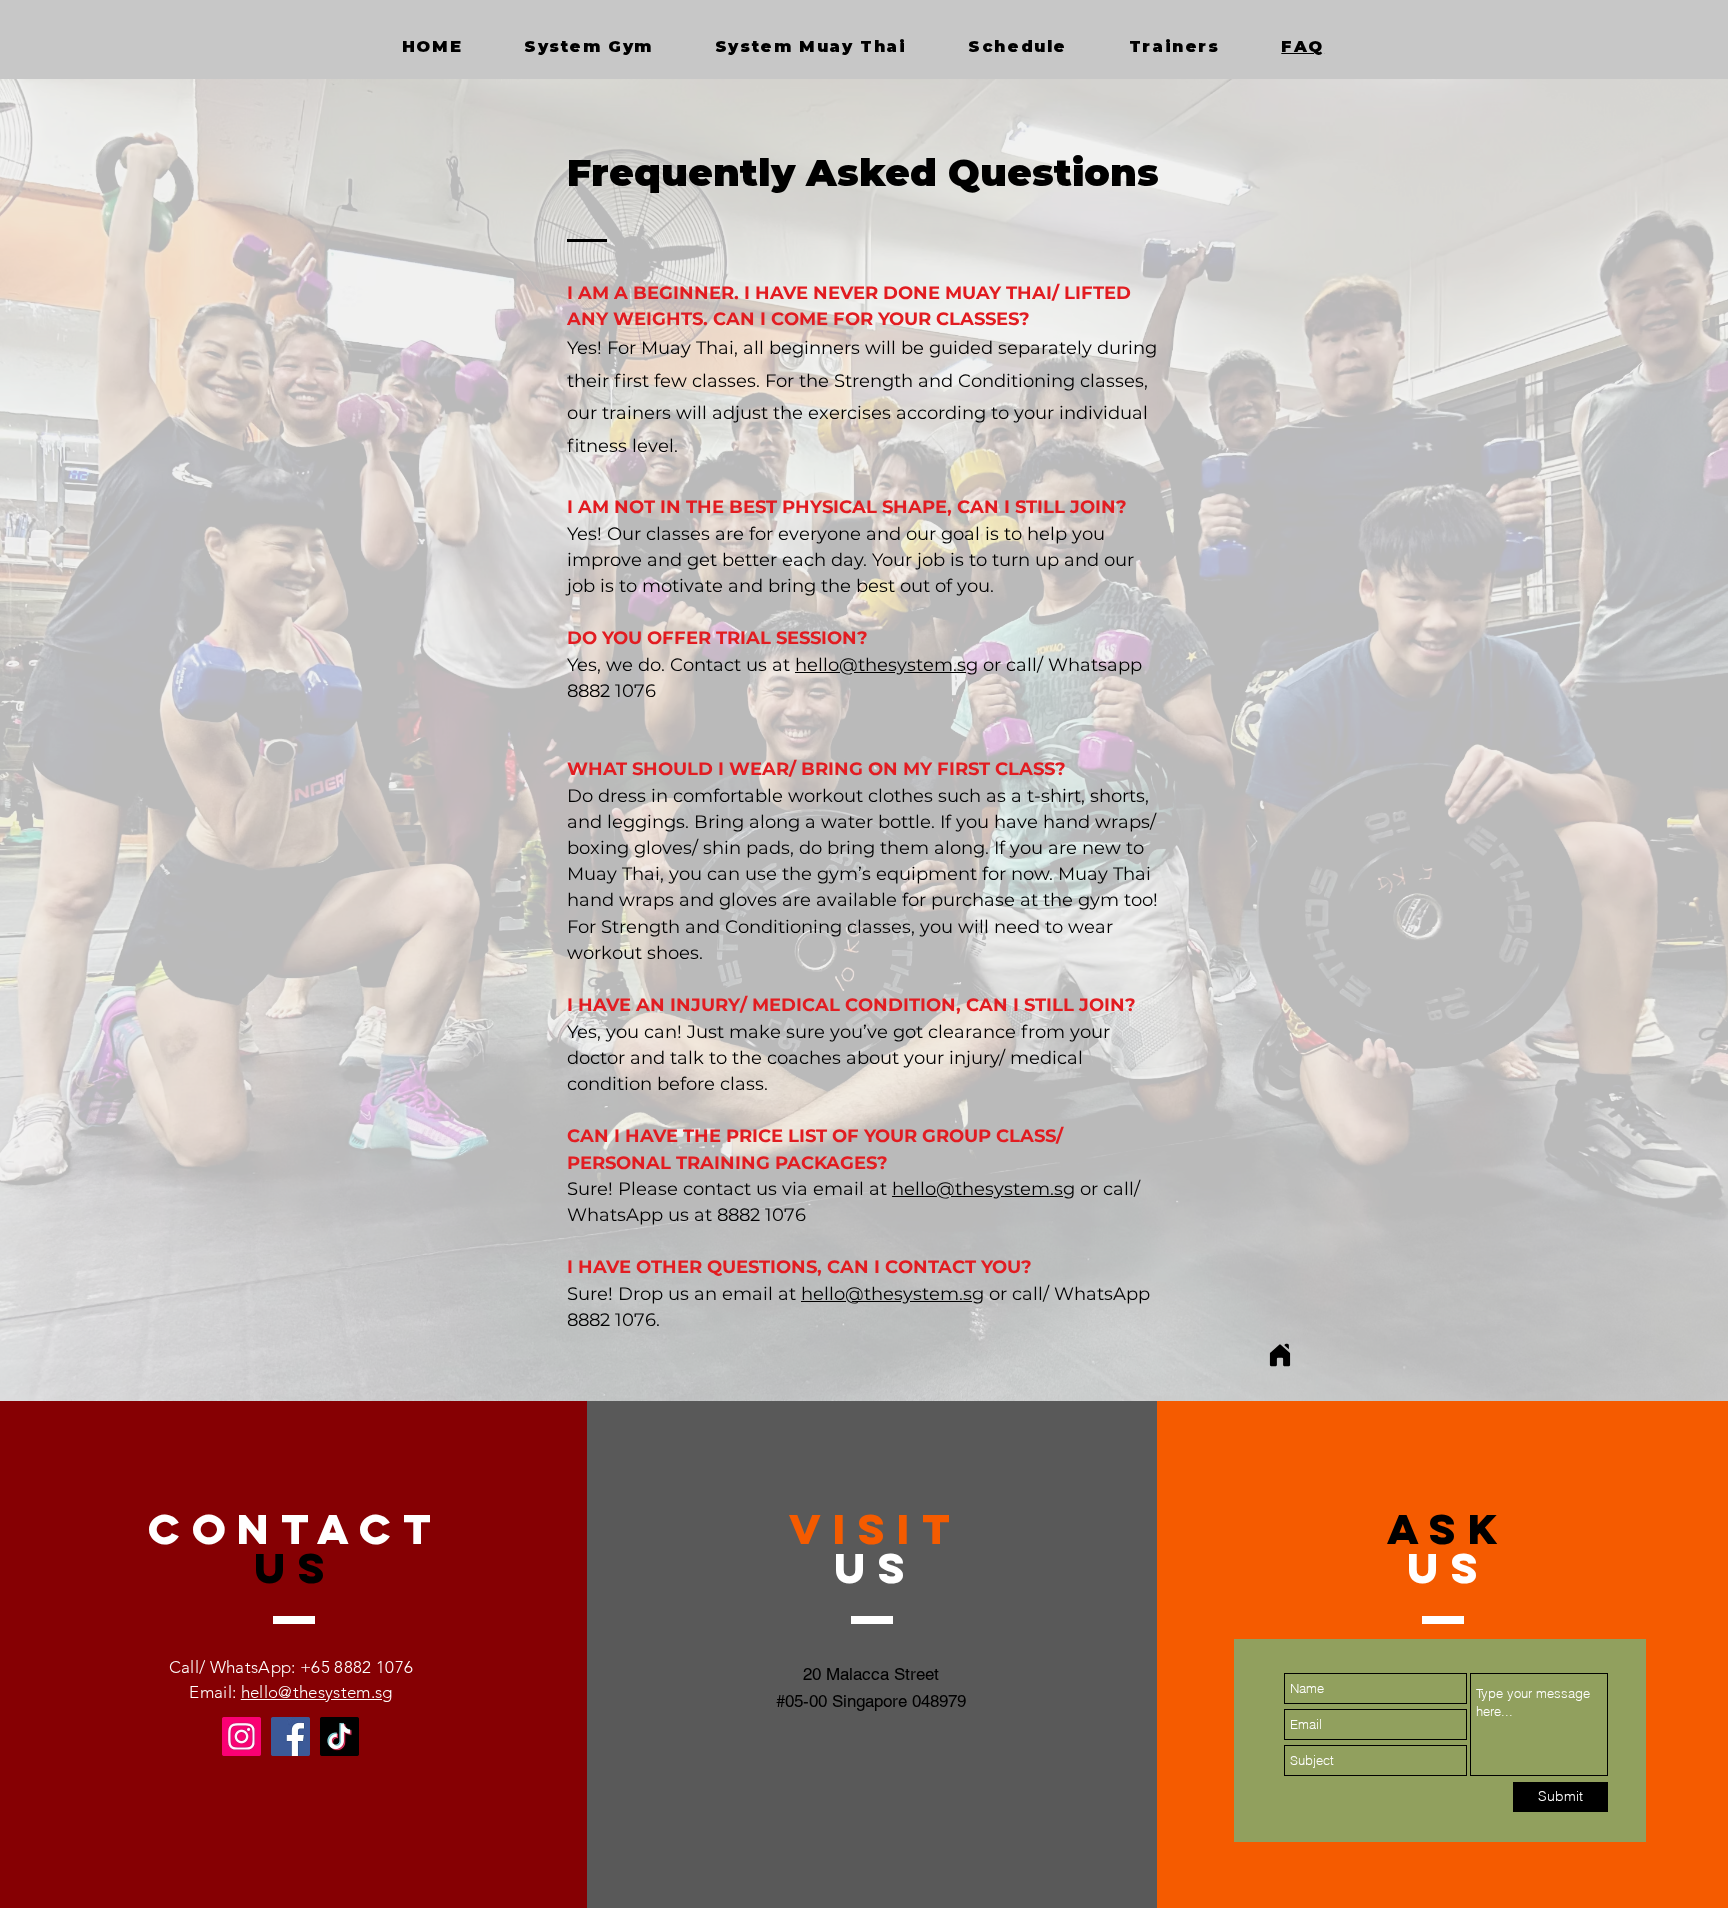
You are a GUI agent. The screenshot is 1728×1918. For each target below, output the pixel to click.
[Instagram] (241, 1736)
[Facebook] (290, 1736)
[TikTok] (339, 1736)
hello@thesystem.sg (886, 665)
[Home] (1279, 1355)
